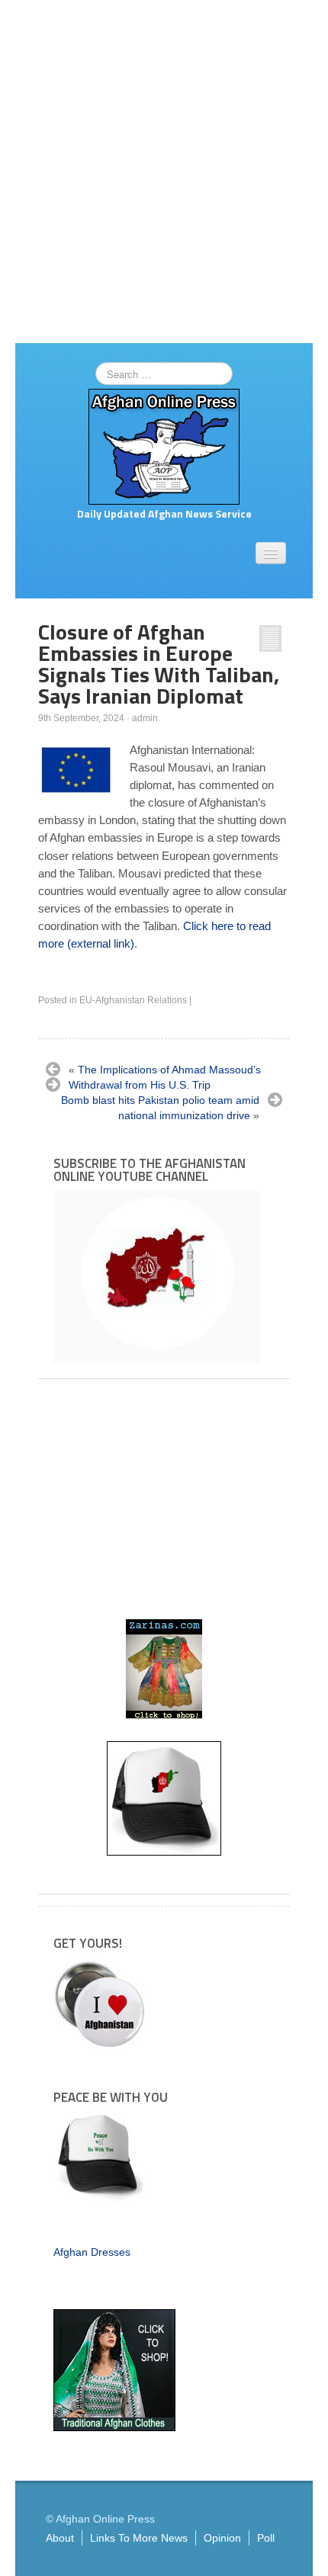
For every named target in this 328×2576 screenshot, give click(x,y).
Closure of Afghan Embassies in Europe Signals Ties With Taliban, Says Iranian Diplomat (159, 664)
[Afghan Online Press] (164, 446)
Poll (266, 2538)
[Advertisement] (164, 172)
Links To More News (139, 2538)
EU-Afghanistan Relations (133, 1000)
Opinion (222, 2538)
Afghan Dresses (92, 2252)
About (60, 2538)
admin (145, 718)
